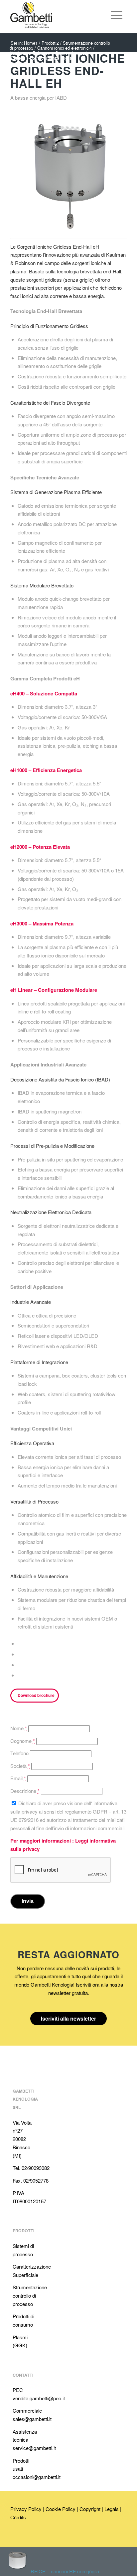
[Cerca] (99, 15)
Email (18, 1778)
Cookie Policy (61, 2509)
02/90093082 (36, 2168)
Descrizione (25, 1791)
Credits (18, 2517)
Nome (19, 1728)
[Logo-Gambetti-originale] (57, 15)
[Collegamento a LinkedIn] (15, 2538)
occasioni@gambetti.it (37, 2477)
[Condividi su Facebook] (20, 1644)
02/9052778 (36, 2180)
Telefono (19, 1753)
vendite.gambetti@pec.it (39, 2398)
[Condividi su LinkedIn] (20, 1665)
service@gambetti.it (34, 2448)
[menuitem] (99, 15)
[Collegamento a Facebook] (25, 2538)
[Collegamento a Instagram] (45, 2538)
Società (20, 1766)
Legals (112, 2509)
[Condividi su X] (20, 1654)
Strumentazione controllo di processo (30, 2295)
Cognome (23, 1741)
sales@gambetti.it (32, 2419)
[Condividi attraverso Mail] (20, 1675)
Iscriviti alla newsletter (68, 2018)
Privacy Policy (26, 2509)
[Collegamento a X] (35, 2538)
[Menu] (117, 15)
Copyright (90, 2509)
